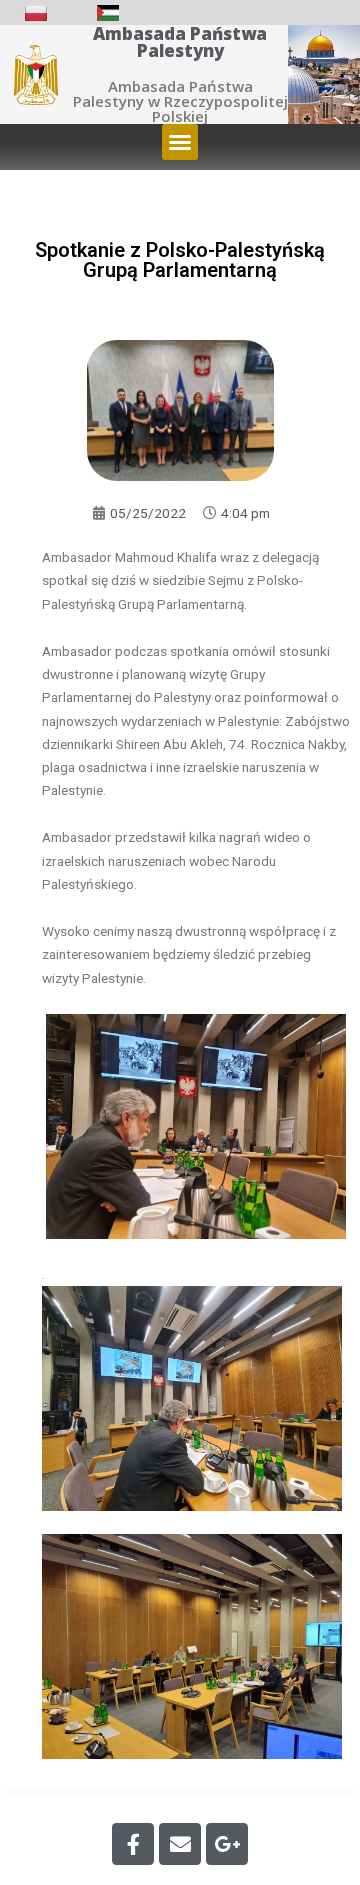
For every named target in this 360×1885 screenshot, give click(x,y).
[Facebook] (133, 1844)
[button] (180, 142)
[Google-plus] (227, 1844)
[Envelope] (180, 1844)
